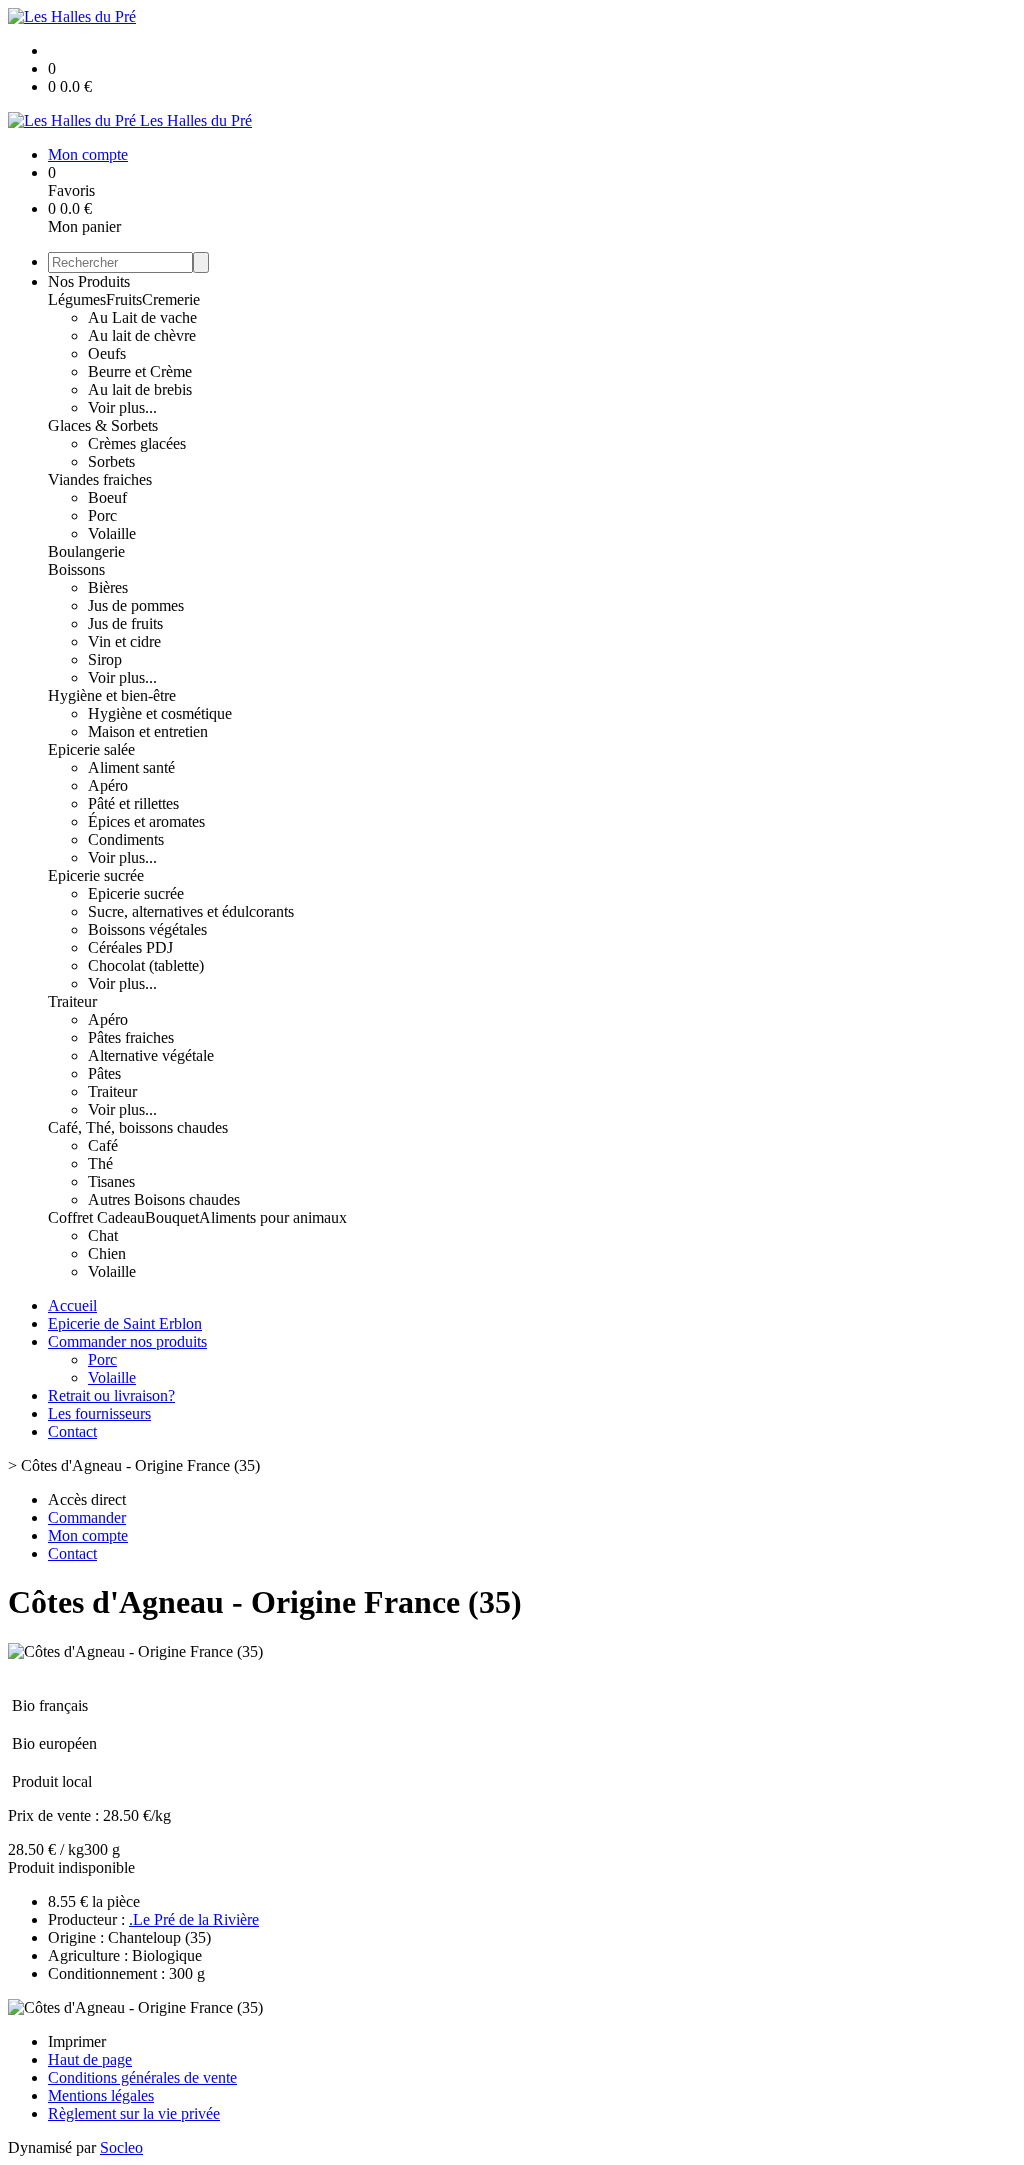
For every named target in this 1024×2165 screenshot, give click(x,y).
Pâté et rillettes (133, 803)
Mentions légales (101, 2095)
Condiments (126, 839)
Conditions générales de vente (142, 2077)
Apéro (108, 785)
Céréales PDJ (130, 947)
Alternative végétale (151, 1055)
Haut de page (90, 2059)
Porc (102, 515)
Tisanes (111, 1181)
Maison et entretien (148, 731)
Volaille (112, 533)
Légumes (77, 299)
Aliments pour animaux (273, 1217)
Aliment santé (131, 767)
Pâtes (104, 1073)
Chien (107, 1253)
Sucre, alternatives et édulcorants (191, 911)
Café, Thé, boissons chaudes (138, 1127)
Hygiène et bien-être (112, 695)
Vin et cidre (124, 641)
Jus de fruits (125, 623)
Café (103, 1145)
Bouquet (172, 1217)
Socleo (121, 2147)
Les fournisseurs (99, 1413)
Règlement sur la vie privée (134, 2113)
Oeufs (107, 353)
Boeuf (107, 497)
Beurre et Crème (140, 371)
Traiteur (72, 1001)
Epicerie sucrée (96, 875)
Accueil (72, 1305)
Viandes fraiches (100, 479)
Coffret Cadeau (96, 1217)
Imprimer (77, 2041)
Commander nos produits (127, 1341)
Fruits (124, 299)
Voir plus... (122, 407)
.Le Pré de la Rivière (194, 1919)
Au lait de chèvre (142, 335)
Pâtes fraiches (131, 1037)
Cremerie (171, 299)
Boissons (76, 569)
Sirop (105, 659)
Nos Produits (89, 281)
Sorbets (111, 461)
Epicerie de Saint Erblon (125, 1323)
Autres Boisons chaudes (164, 1199)
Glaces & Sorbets (103, 425)
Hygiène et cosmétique (160, 713)
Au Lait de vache (142, 317)
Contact (72, 1431)
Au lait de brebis (140, 389)
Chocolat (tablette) (146, 965)
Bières (108, 587)
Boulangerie (86, 551)
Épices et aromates (146, 821)
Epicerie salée (91, 749)
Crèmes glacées (137, 443)
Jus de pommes (136, 605)
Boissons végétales (147, 929)
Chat (103, 1235)
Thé (100, 1163)
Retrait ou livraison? (111, 1395)
